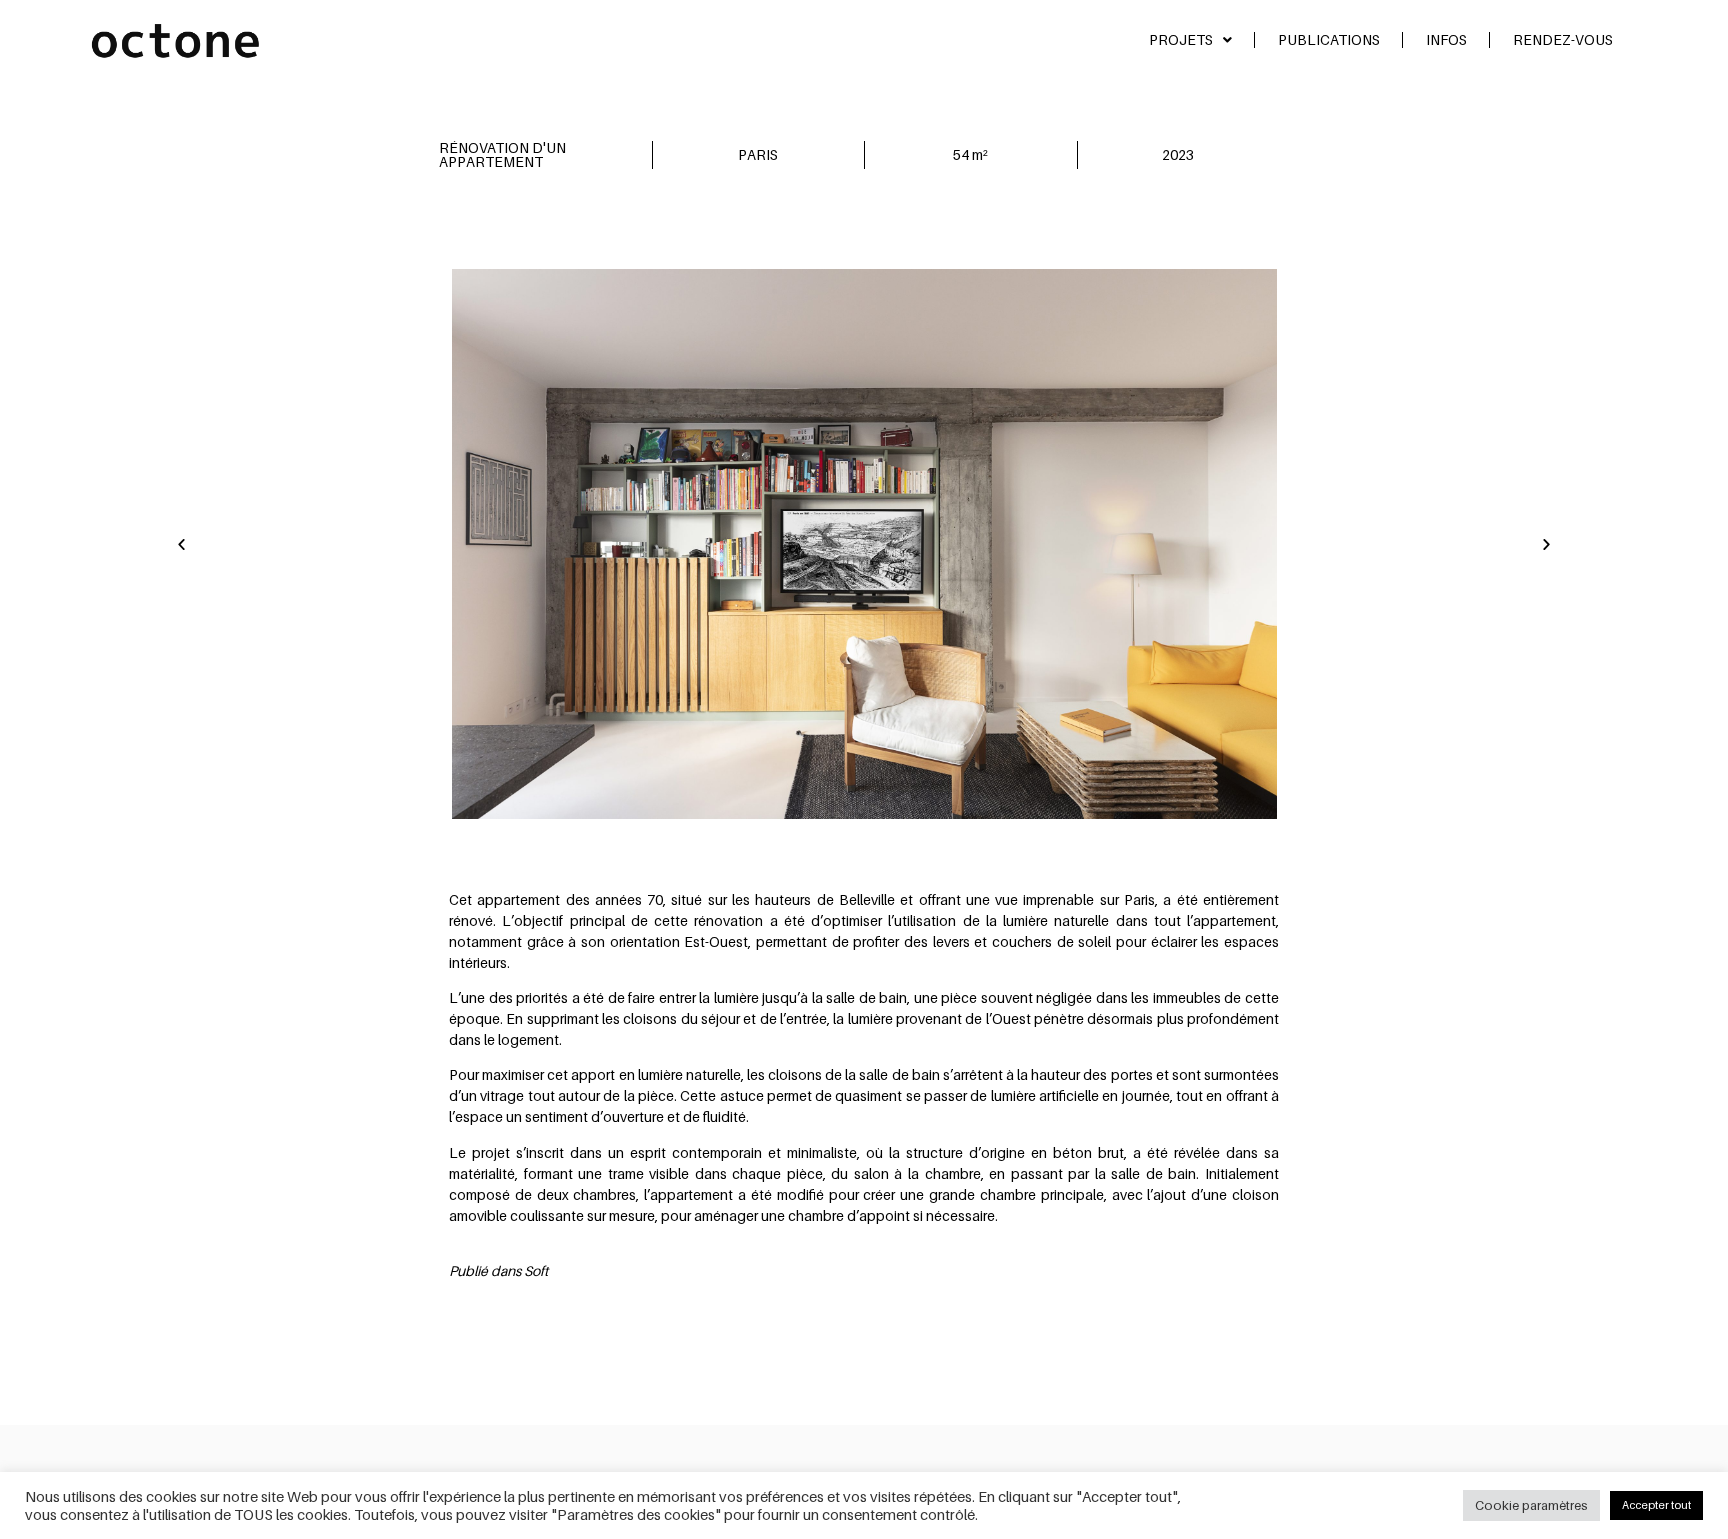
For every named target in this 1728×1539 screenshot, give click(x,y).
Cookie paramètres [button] (1531, 1505)
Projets (1181, 39)
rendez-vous (1563, 39)
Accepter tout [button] (1656, 1505)
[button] (181, 543)
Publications (1329, 39)
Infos (1446, 39)
